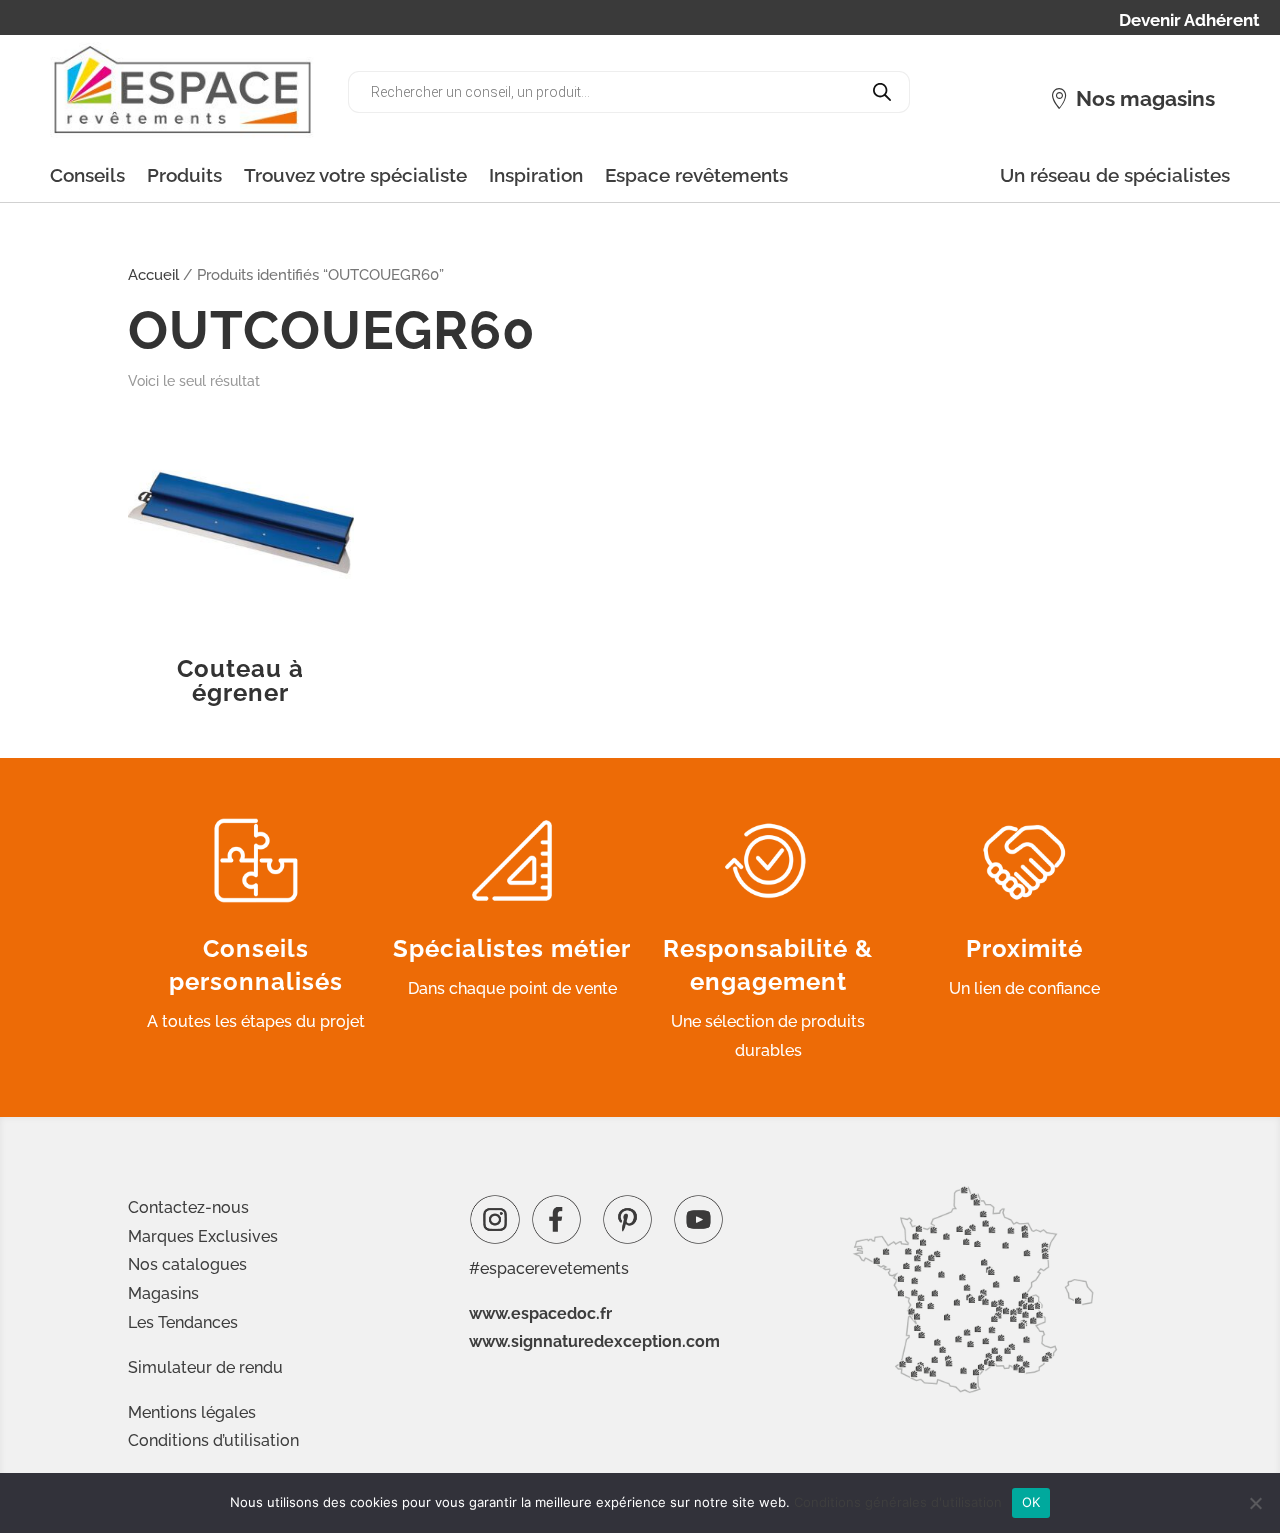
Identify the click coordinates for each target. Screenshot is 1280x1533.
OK (1031, 1502)
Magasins (163, 1293)
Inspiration (536, 175)
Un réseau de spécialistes (1115, 175)
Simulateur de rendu (205, 1367)
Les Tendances (183, 1322)
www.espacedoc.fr (540, 1313)
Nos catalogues (187, 1264)
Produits (184, 175)
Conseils (87, 175)
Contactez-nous (188, 1207)
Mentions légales (192, 1412)
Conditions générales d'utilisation (898, 1502)
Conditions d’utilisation (213, 1440)
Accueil (153, 274)
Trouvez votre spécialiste (355, 175)
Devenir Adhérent (1189, 21)
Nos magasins (1145, 98)
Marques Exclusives (203, 1236)
